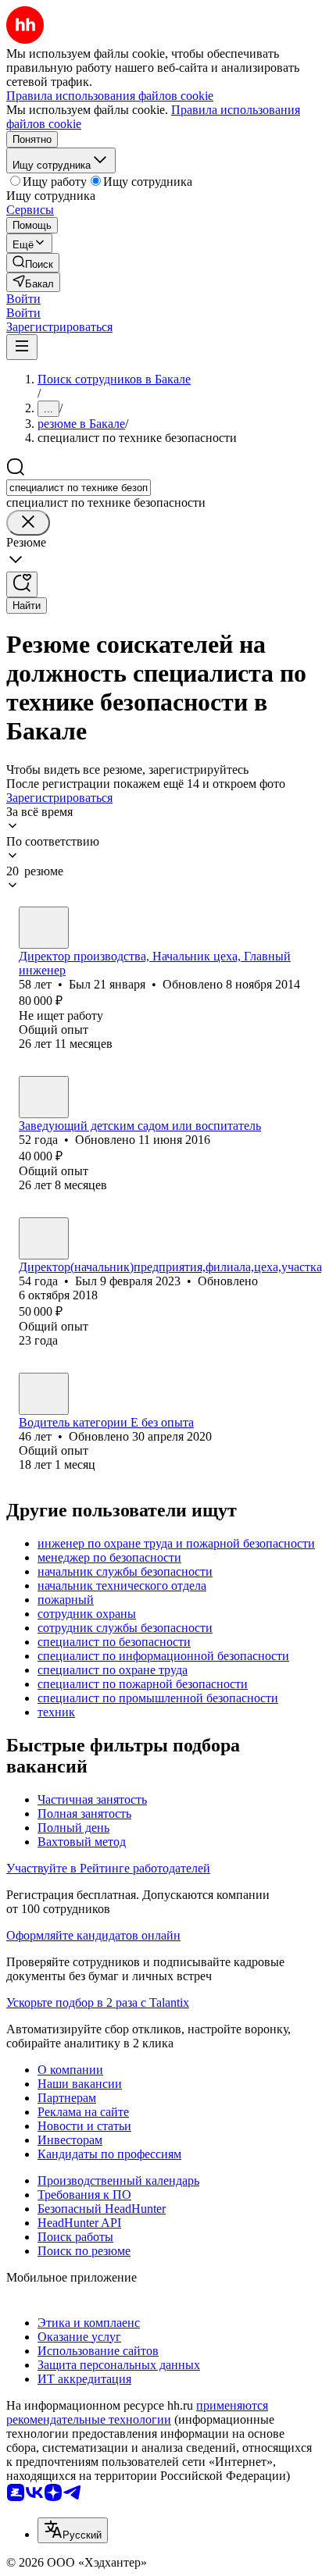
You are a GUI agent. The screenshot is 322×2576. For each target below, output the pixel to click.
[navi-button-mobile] (22, 347)
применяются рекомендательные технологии (137, 2412)
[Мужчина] (44, 928)
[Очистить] (28, 523)
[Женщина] (44, 1097)
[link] (33, 263)
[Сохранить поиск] (22, 584)
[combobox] (79, 488)
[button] (23, 299)
